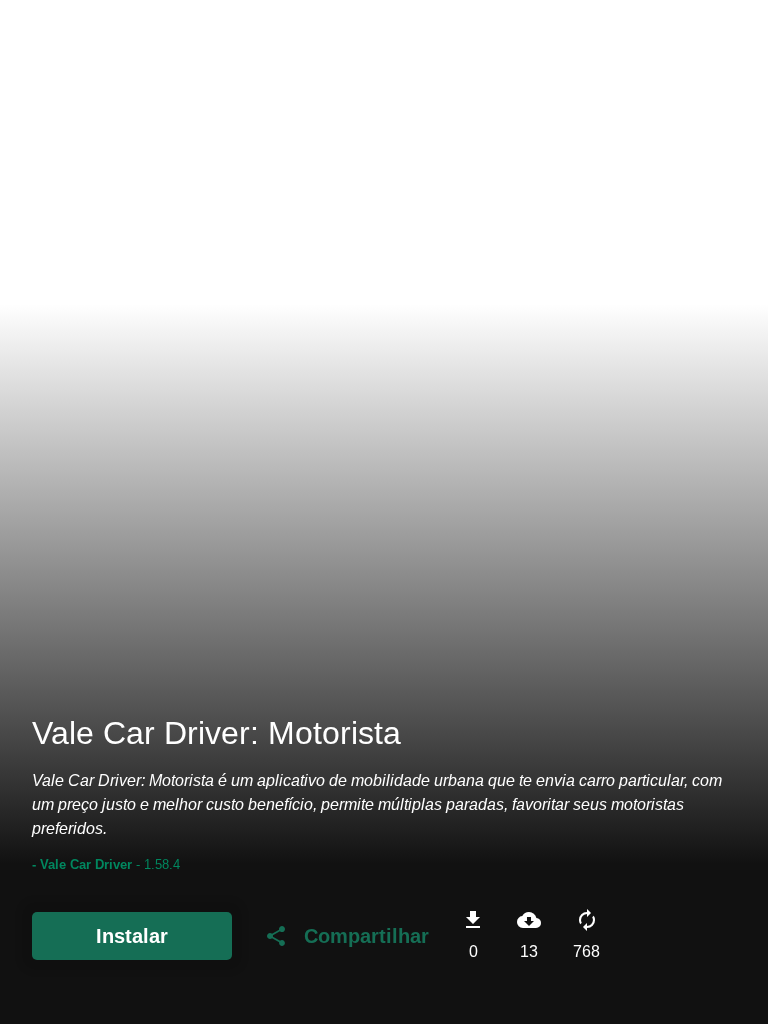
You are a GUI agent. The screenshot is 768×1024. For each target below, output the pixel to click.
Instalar (132, 936)
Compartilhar (346, 936)
